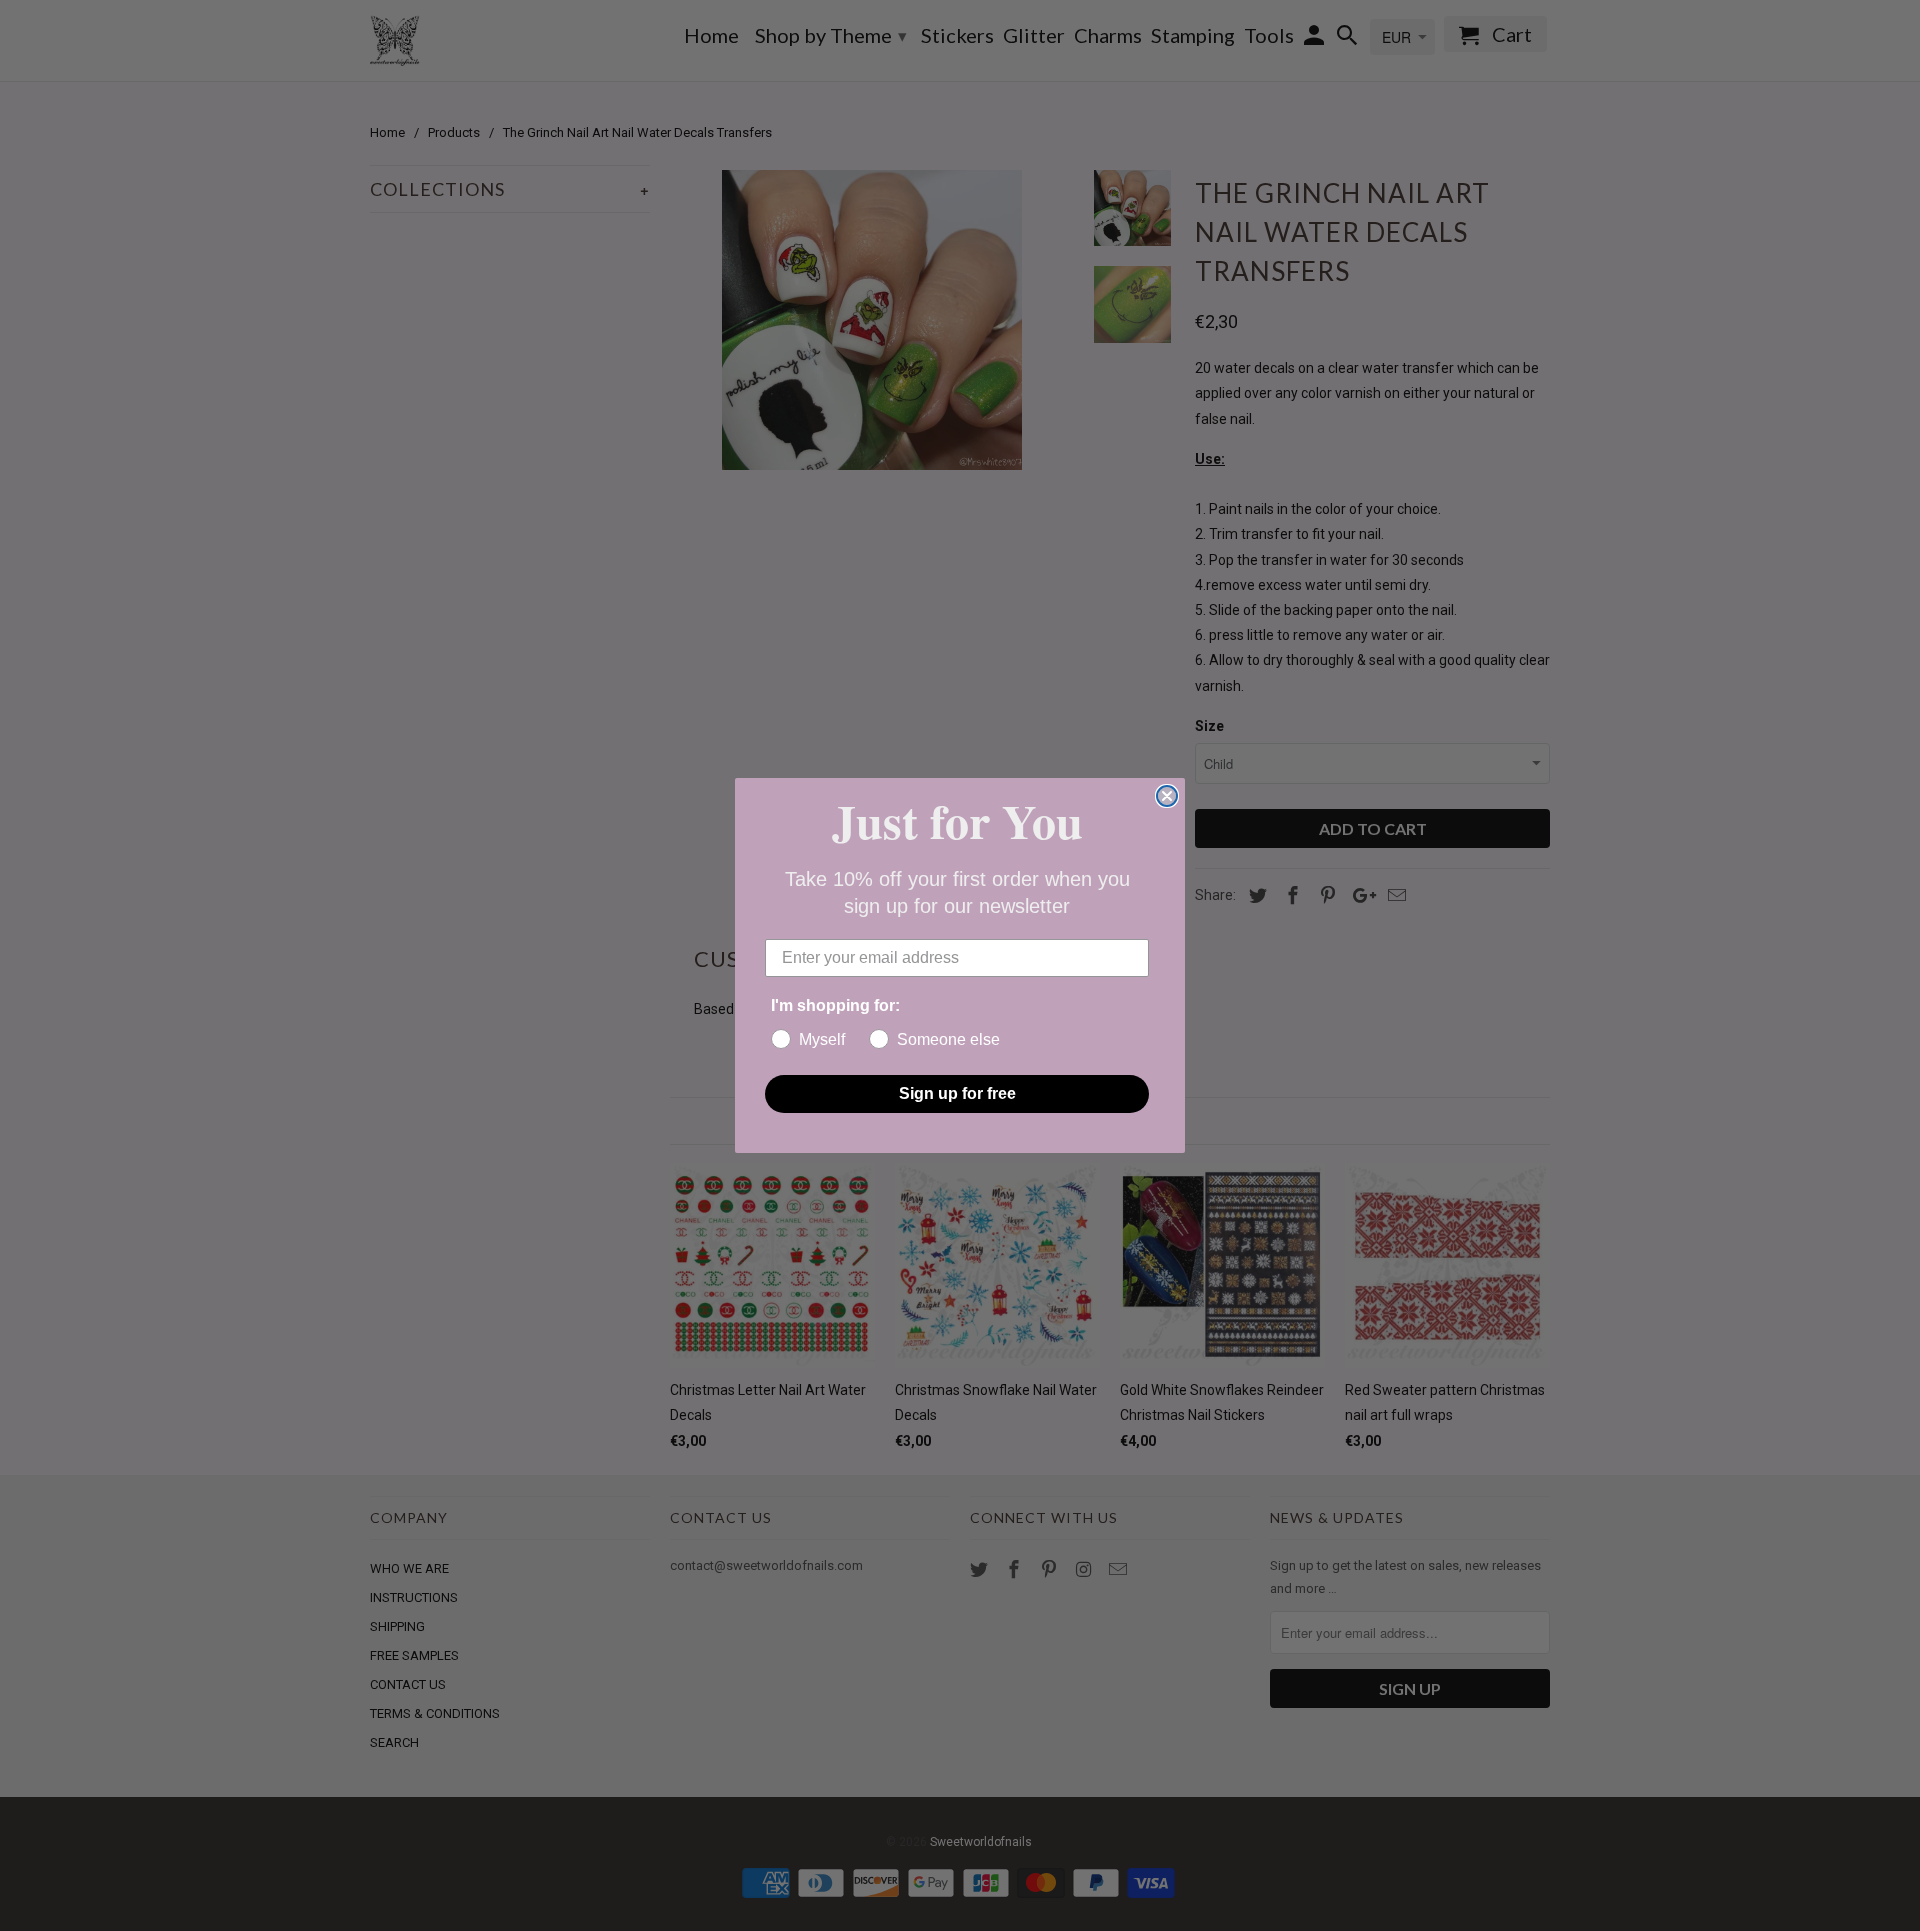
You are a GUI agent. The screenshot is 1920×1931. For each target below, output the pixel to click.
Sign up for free (957, 1093)
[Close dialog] (1167, 796)
